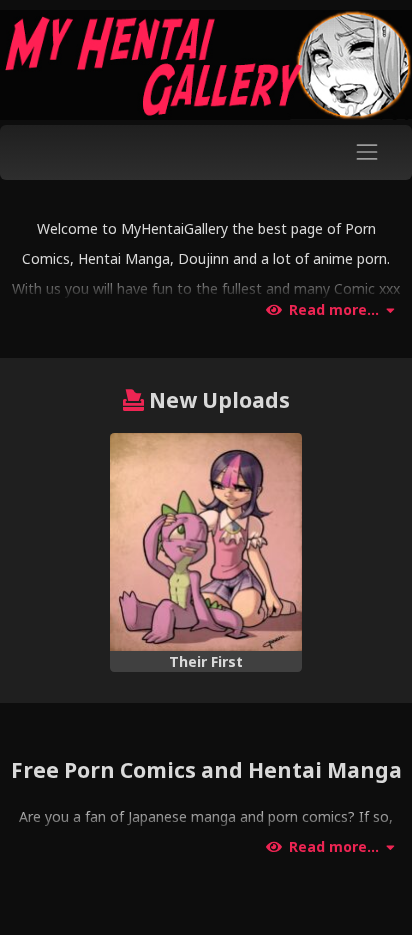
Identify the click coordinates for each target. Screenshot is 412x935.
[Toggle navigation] (367, 152)
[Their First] (206, 542)
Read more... (334, 310)
